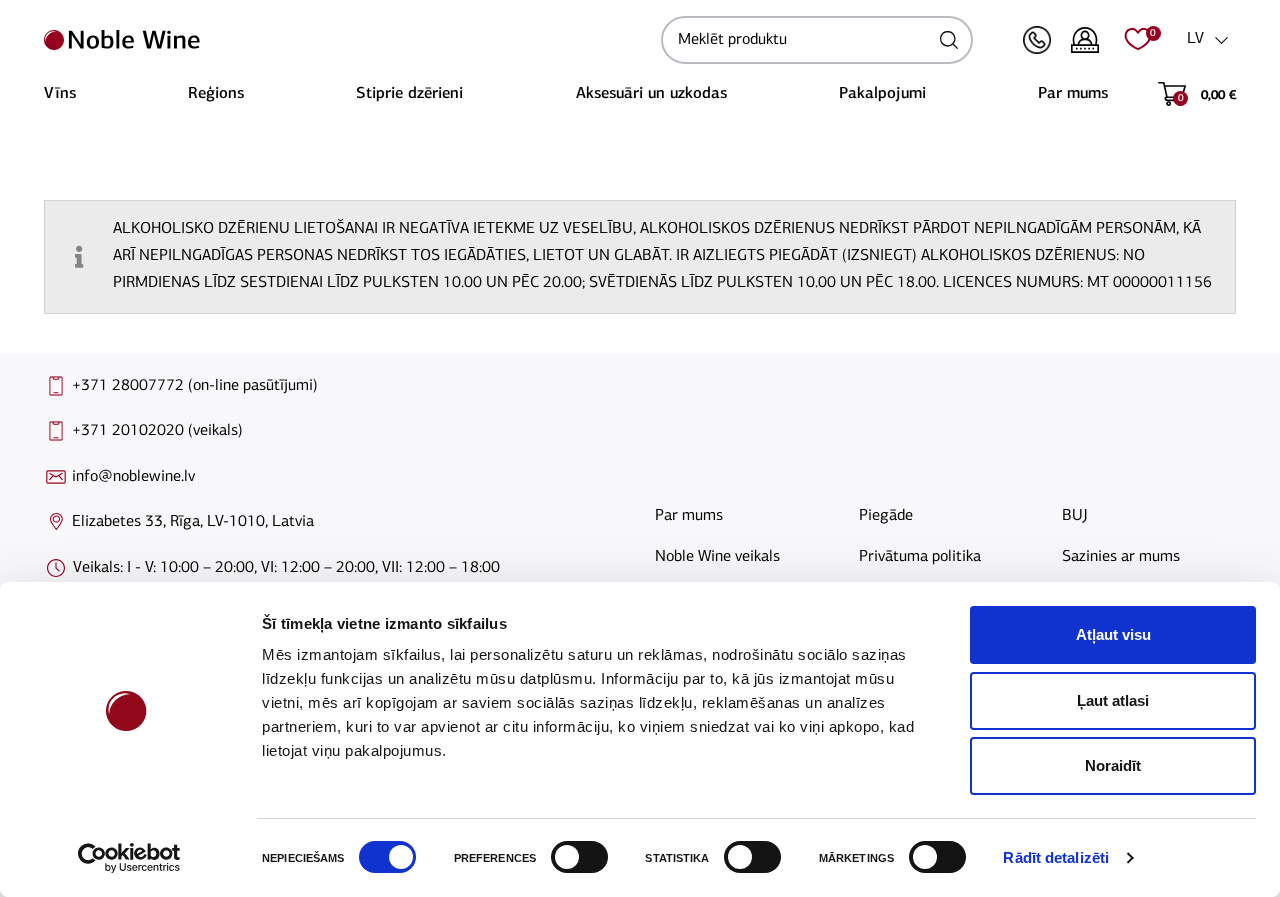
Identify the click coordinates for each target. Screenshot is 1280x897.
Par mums (1073, 94)
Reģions (216, 94)
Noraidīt (1113, 765)
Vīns (60, 94)
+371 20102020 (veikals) (157, 431)
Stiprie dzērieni (409, 94)
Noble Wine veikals (717, 557)
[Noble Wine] (347, 40)
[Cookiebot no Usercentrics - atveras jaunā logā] (129, 858)
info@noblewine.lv (133, 477)
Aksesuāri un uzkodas (651, 94)
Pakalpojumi (882, 94)
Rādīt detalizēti (1056, 857)
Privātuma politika (920, 557)
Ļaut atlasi (1113, 700)
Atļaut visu (1113, 634)
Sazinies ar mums (1121, 557)
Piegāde (886, 516)
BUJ (1075, 516)
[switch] (577, 857)
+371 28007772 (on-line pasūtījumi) (195, 386)
